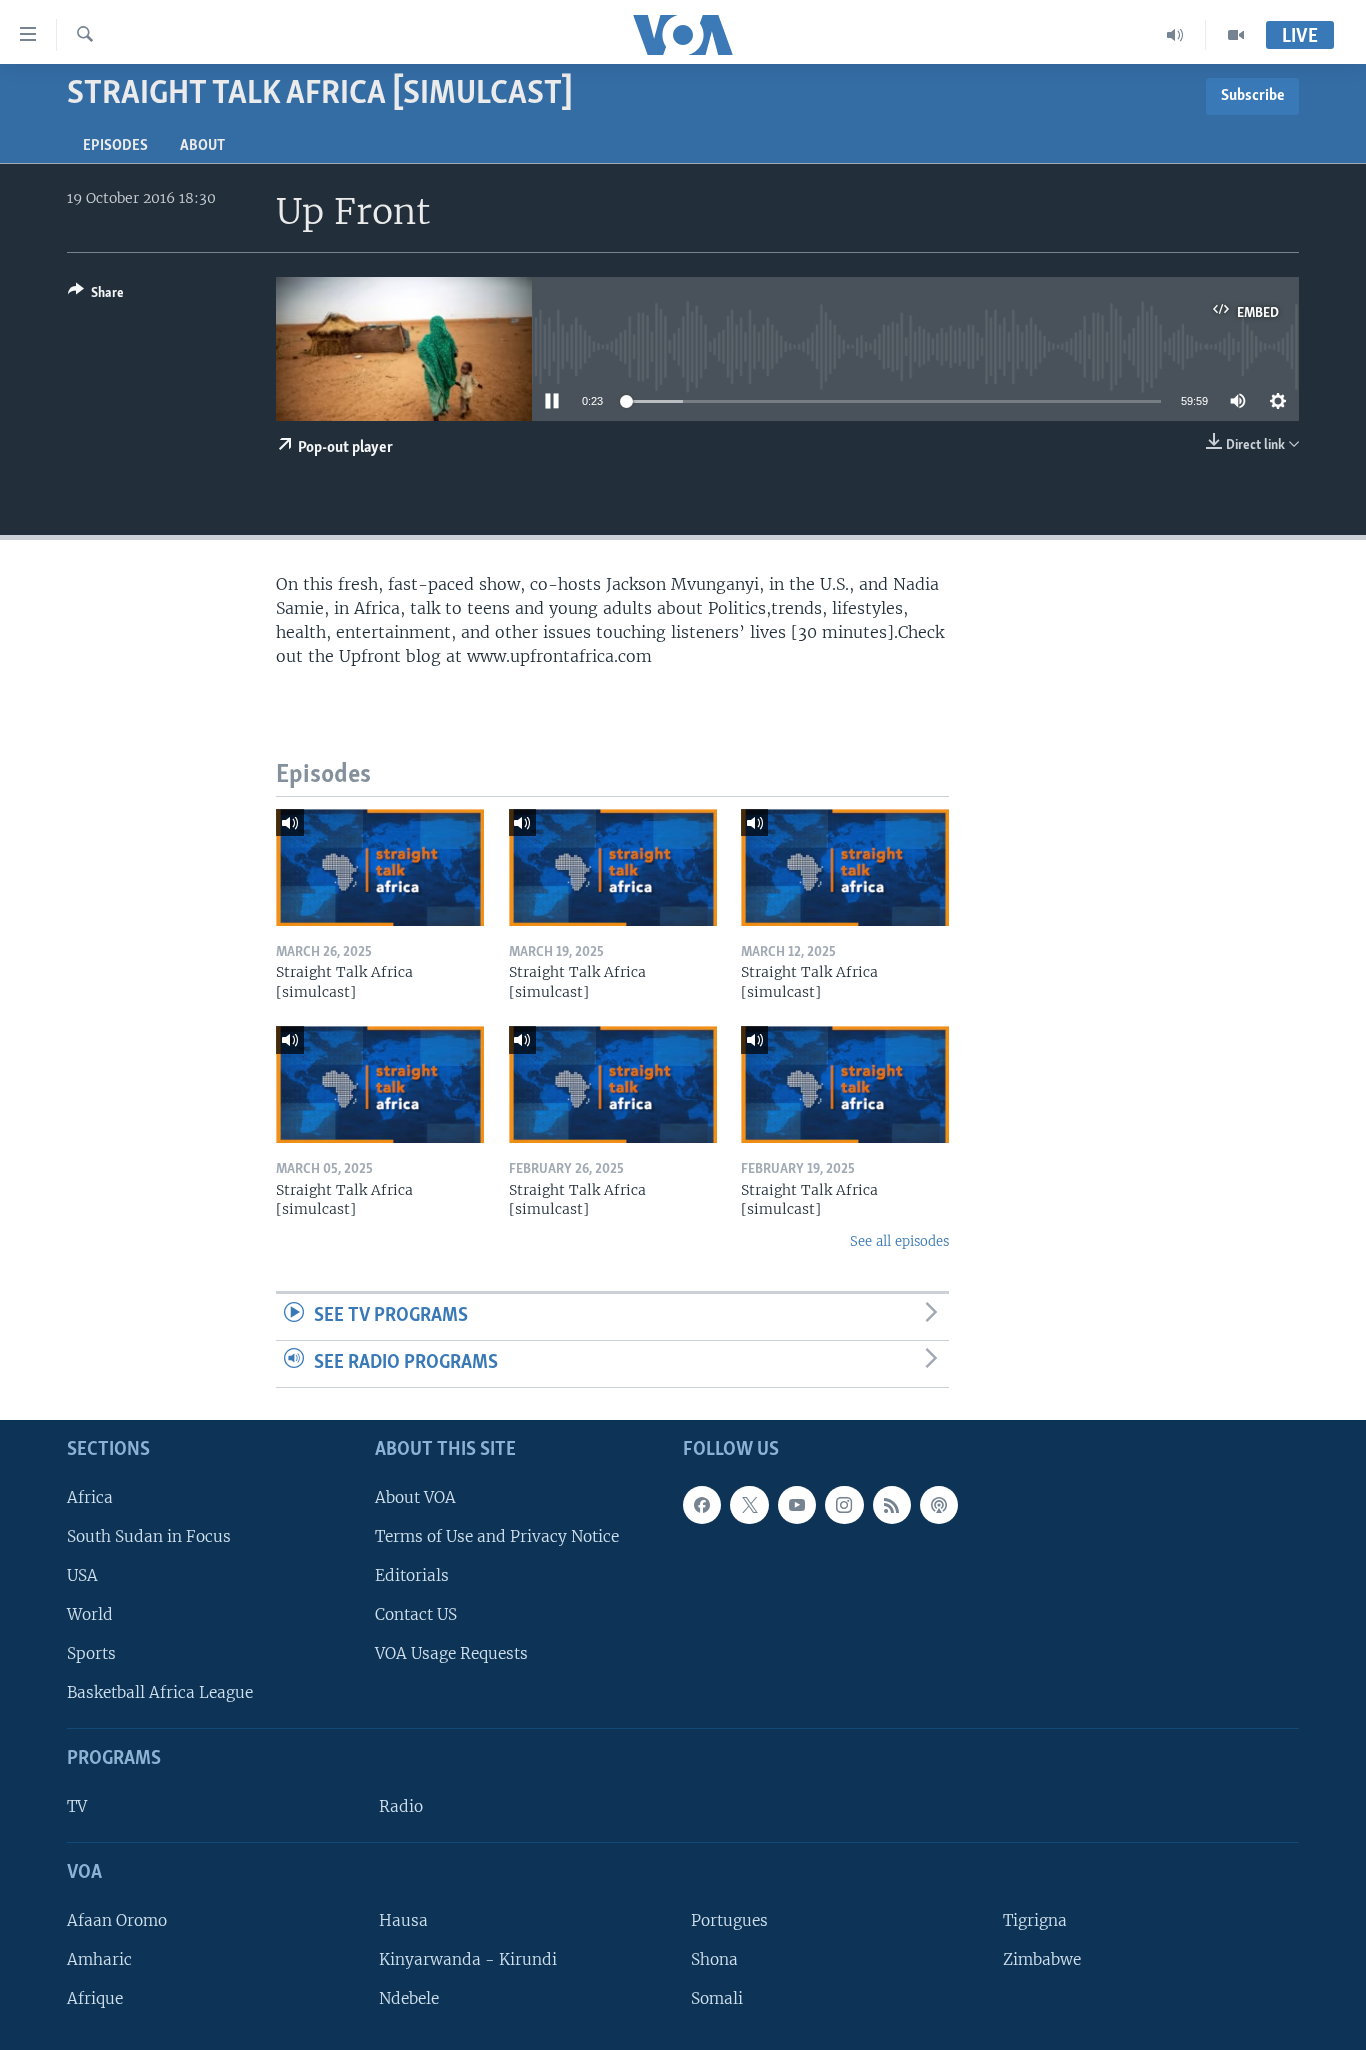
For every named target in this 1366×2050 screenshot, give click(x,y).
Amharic (99, 1958)
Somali (717, 1998)
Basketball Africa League (160, 1692)
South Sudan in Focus (149, 1535)
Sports (91, 1653)
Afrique (95, 1998)
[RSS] (892, 1504)
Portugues (729, 1919)
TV (77, 1806)
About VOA (415, 1496)
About (202, 146)
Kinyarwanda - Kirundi (468, 1958)
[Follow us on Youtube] (797, 1504)
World (90, 1614)
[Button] (96, 296)
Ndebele (409, 1998)
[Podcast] (939, 1504)
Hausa (403, 1919)
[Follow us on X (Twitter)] (749, 1504)
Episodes (115, 146)
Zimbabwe (1042, 1958)
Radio (401, 1806)
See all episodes (899, 1241)
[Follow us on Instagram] (844, 1504)
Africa (90, 1496)
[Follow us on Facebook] (702, 1504)
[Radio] (1175, 35)
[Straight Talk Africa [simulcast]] (380, 867)
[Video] (1236, 35)
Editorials (412, 1574)
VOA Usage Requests (451, 1653)
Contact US (416, 1614)
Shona (714, 1958)
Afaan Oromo (117, 1919)
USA (82, 1574)
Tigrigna (1035, 1919)
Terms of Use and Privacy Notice (497, 1535)
